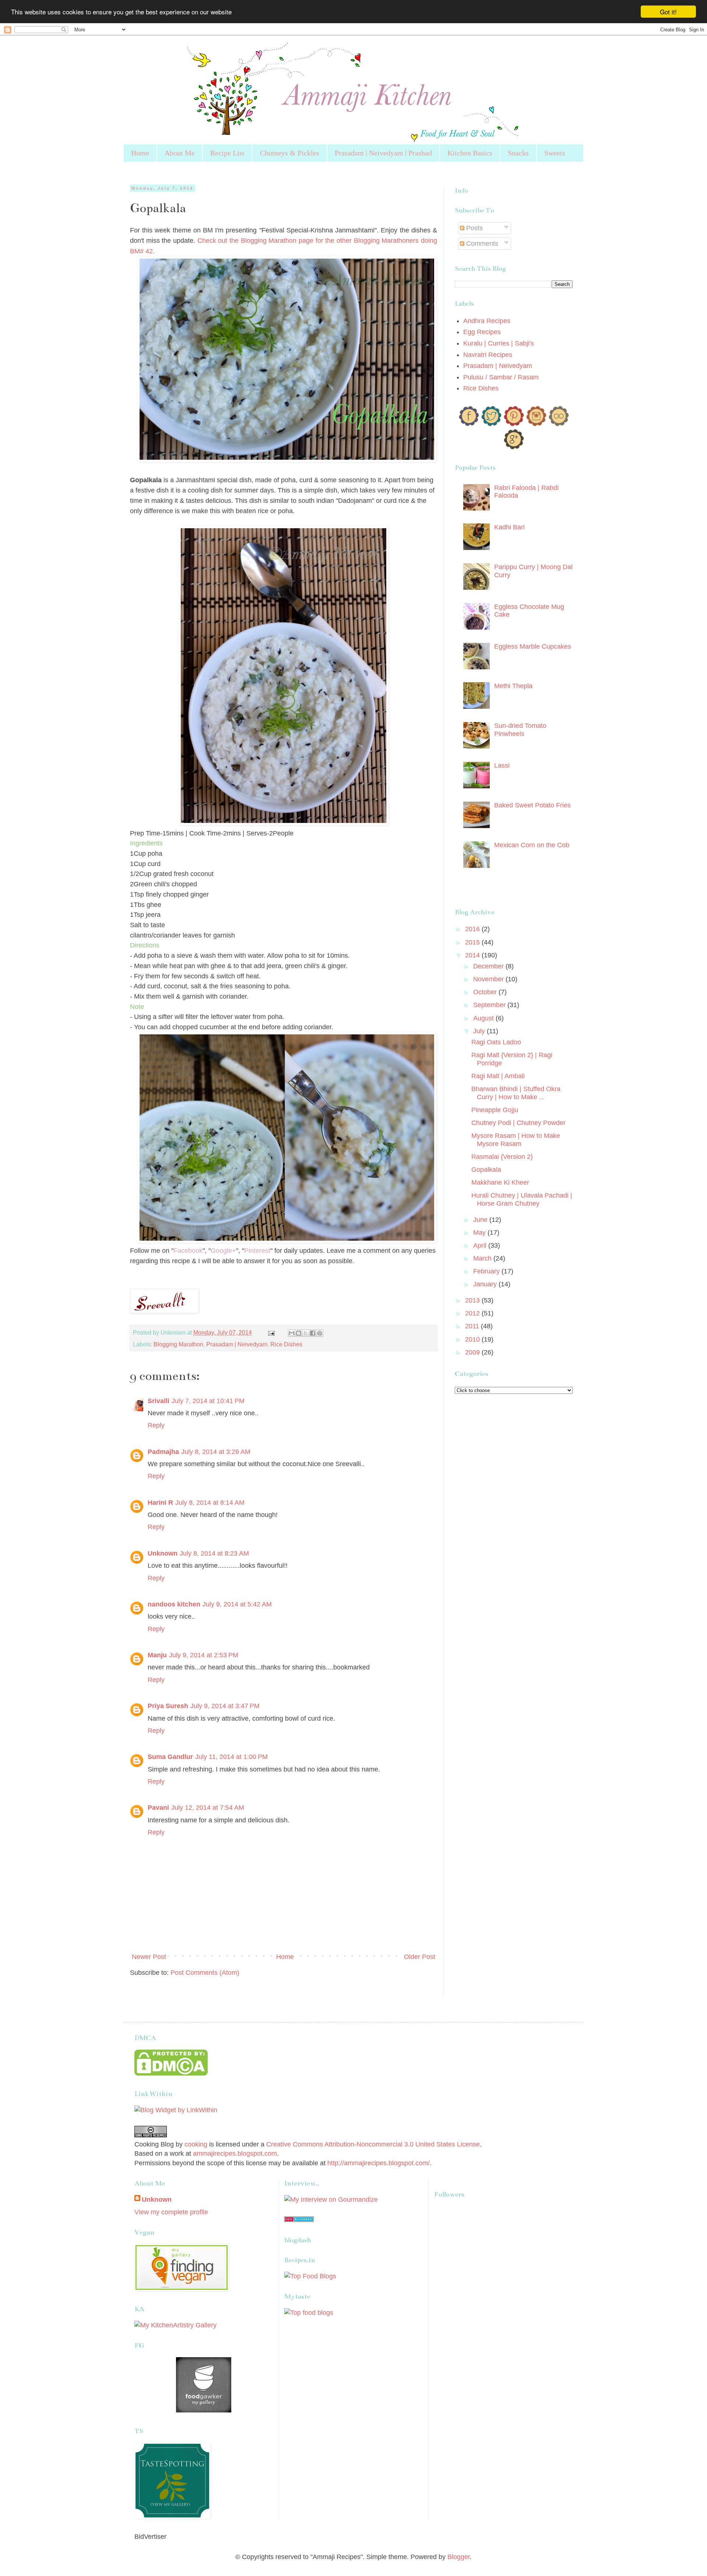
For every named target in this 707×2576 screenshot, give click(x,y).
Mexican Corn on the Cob (532, 845)
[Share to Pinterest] (320, 1333)
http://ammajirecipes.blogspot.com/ (379, 2163)
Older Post (420, 1957)
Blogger (459, 2557)
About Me (180, 153)
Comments (481, 243)
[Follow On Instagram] (536, 424)
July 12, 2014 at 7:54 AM (208, 1808)
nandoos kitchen (174, 1604)
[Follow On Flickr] (559, 424)
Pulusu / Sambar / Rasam (501, 377)
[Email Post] (271, 1332)
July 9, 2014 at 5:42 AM (237, 1604)
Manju (157, 1655)
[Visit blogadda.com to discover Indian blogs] (299, 2220)
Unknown (163, 1553)
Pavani (158, 1808)
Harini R (160, 1503)
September (490, 1005)
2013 (473, 1300)
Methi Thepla (513, 686)
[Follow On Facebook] (469, 424)
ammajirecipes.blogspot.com (235, 2153)
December (489, 966)
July (480, 1031)
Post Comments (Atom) (205, 1973)
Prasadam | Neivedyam (237, 1344)
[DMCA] (171, 2074)
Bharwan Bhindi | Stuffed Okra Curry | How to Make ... (516, 1093)
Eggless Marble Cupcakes (533, 646)
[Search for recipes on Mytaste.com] (309, 2313)
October (486, 992)
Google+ (223, 1251)
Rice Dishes (286, 1344)
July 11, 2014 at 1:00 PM (231, 1757)
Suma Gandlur (170, 1757)
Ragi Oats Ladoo (496, 1042)
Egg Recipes (482, 332)
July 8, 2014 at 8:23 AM (214, 1553)
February (487, 1271)
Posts (474, 228)
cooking (196, 2144)
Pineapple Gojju (495, 1110)
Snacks (518, 153)
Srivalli (159, 1401)
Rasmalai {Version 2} (502, 1157)
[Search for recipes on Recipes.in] (310, 2276)
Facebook (188, 1251)
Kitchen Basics (470, 153)
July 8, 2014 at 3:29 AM (216, 1452)
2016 (473, 929)
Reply (156, 1425)
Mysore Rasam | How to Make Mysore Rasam (516, 1140)
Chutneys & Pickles (290, 153)
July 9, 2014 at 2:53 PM (204, 1655)
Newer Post (149, 1957)
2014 (473, 955)
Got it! (668, 12)
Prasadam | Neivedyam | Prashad (383, 153)
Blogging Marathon (178, 1344)
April (481, 1245)
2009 (473, 1352)
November (489, 979)
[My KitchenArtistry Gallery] (175, 2325)
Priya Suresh (168, 1706)
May (480, 1233)
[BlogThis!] (299, 1333)
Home (140, 153)
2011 (473, 1326)
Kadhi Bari (509, 527)
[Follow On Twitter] (491, 424)
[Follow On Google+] (514, 447)
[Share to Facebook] (313, 1333)
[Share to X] (306, 1333)
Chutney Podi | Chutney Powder (518, 1123)
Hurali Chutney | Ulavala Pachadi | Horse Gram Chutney (522, 1199)
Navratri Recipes (488, 355)
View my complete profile (171, 2212)
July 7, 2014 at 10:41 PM (208, 1401)
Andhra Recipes (487, 321)
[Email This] (292, 1333)
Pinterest (257, 1251)
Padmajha (163, 1452)
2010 (473, 1339)
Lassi (502, 765)
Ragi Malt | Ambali (498, 1076)
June (481, 1220)
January (486, 1284)
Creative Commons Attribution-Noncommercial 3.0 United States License (373, 2144)
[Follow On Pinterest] (514, 424)
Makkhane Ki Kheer (500, 1182)
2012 (473, 1313)
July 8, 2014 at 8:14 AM (210, 1503)
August (484, 1018)
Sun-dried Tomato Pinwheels (520, 730)
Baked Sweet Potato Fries (532, 805)
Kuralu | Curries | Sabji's (499, 343)
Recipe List (227, 153)
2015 (473, 942)
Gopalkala (486, 1170)
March (483, 1258)
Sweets (555, 153)
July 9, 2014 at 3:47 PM (225, 1706)
